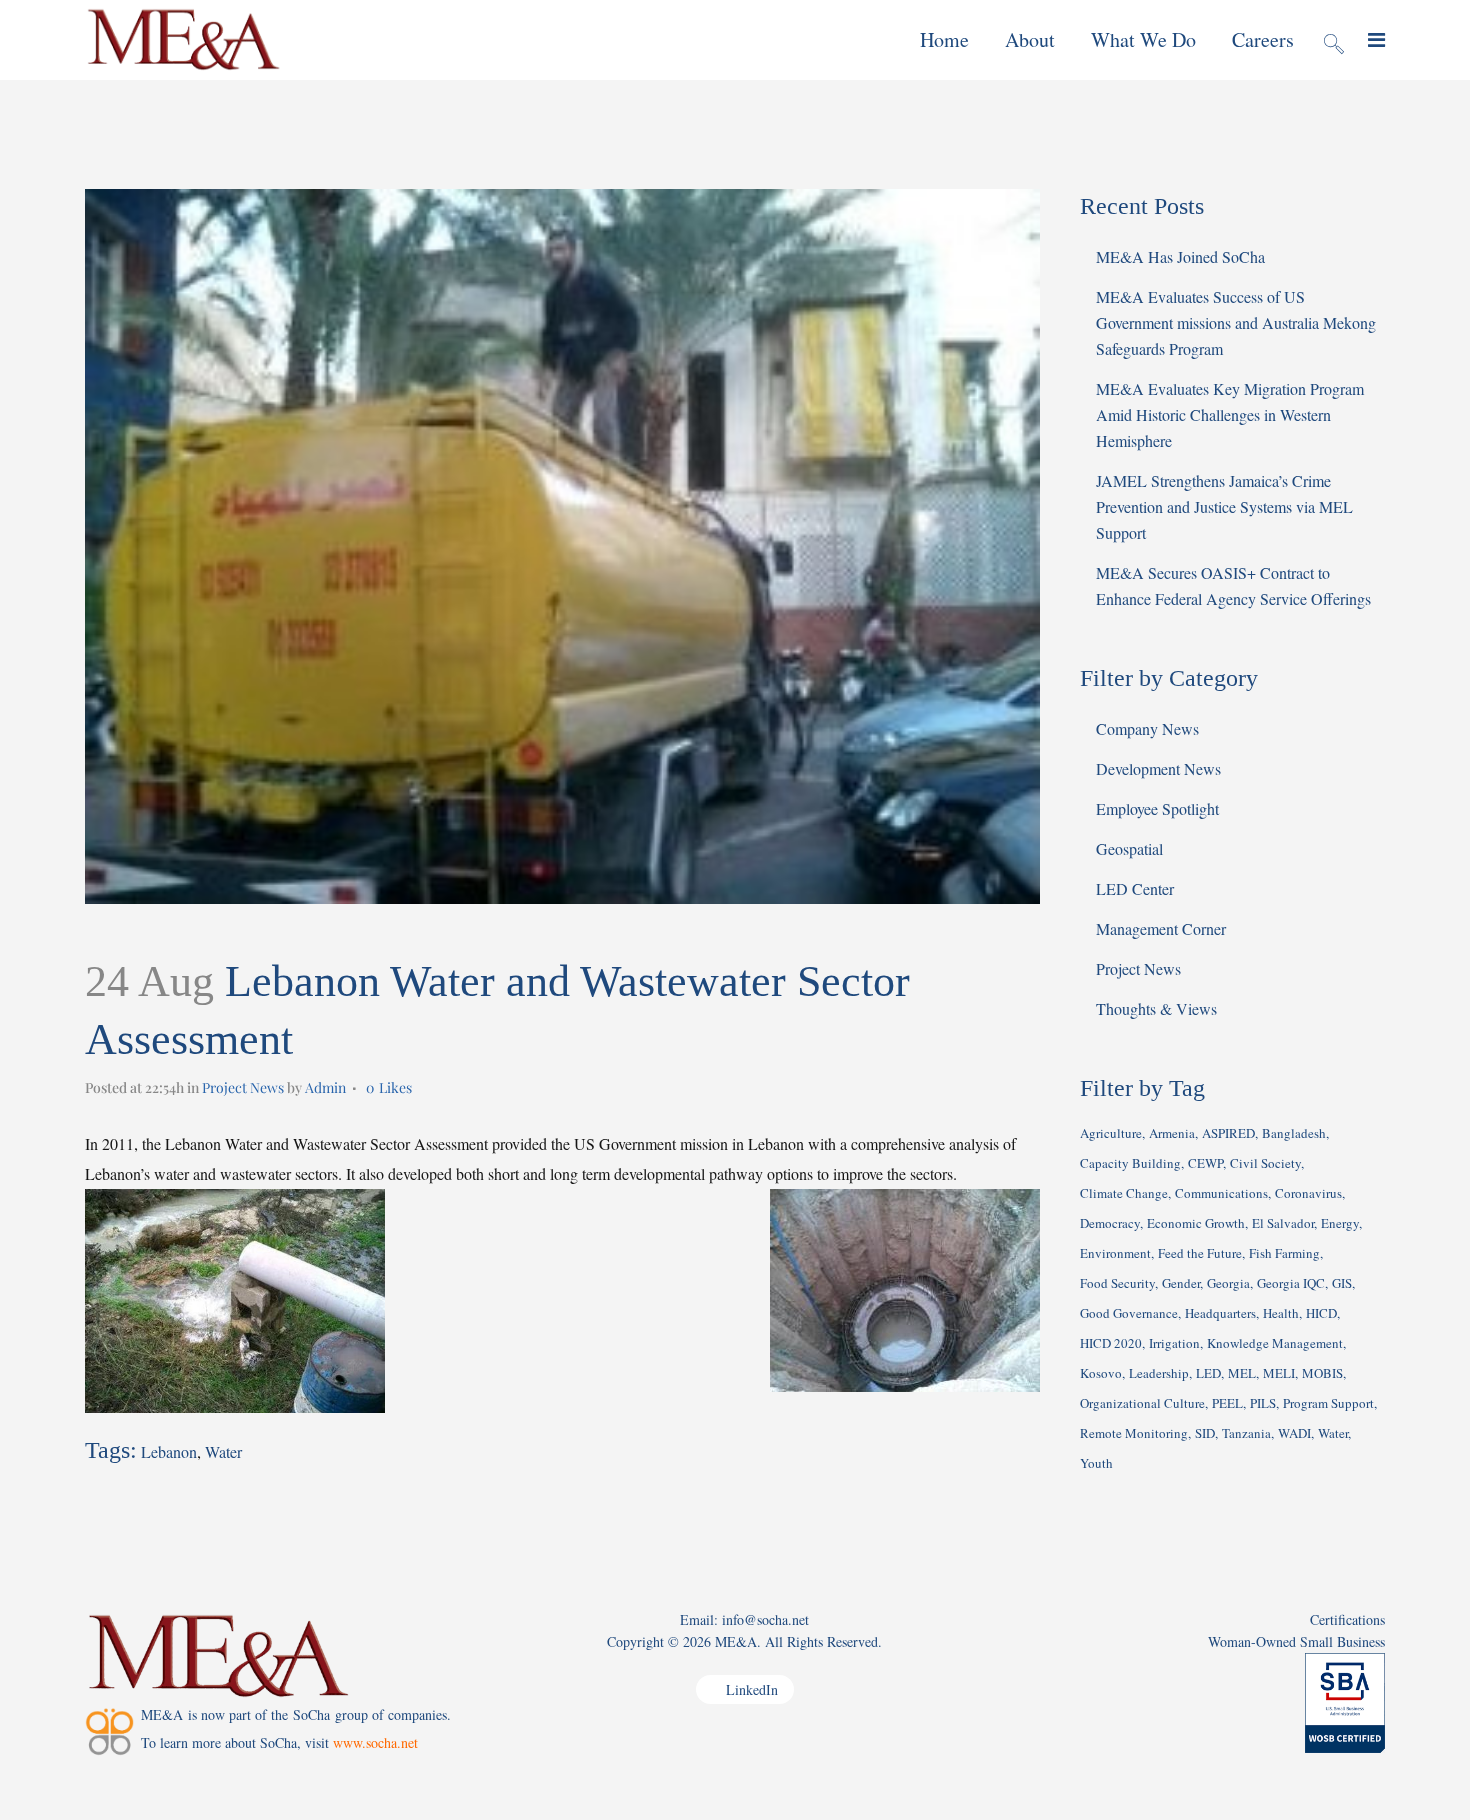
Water (223, 1451)
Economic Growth (1196, 1223)
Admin (325, 1087)
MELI (1279, 1373)
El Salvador (1283, 1223)
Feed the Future (1200, 1253)
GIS (1342, 1283)
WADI (1294, 1433)
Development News (1158, 768)
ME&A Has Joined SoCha (1180, 256)
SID (1205, 1433)
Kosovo (1101, 1373)
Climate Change (1124, 1193)
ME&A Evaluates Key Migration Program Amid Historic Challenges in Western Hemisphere (1230, 414)
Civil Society (1265, 1163)
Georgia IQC (1291, 1283)
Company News (1147, 728)
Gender (1181, 1283)
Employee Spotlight (1157, 808)
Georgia (1228, 1283)
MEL (1242, 1373)
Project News (243, 1087)
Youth (1096, 1463)
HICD (1321, 1313)
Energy (1340, 1223)
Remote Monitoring (1134, 1433)
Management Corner (1161, 928)
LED (1208, 1373)
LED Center (1135, 888)
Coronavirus (1308, 1193)
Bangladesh (1294, 1133)
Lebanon (169, 1451)
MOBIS (1322, 1373)
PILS (1263, 1403)
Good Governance (1129, 1313)
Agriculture (1111, 1133)
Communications (1221, 1193)
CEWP (1205, 1163)
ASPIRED (1228, 1133)
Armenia (1172, 1133)
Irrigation (1174, 1343)
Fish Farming (1284, 1253)
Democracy (1110, 1223)
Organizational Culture (1142, 1403)
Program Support (1328, 1403)
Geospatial (1129, 848)
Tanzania (1246, 1433)
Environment (1115, 1253)
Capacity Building (1130, 1163)
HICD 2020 (1111, 1343)
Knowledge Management (1275, 1343)
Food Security (1117, 1283)
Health (1281, 1313)
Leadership (1159, 1373)
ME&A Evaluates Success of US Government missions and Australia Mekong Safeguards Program (1236, 322)
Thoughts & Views (1156, 1008)
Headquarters (1220, 1313)
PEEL (1227, 1403)
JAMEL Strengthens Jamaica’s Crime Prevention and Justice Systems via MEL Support (1224, 506)
